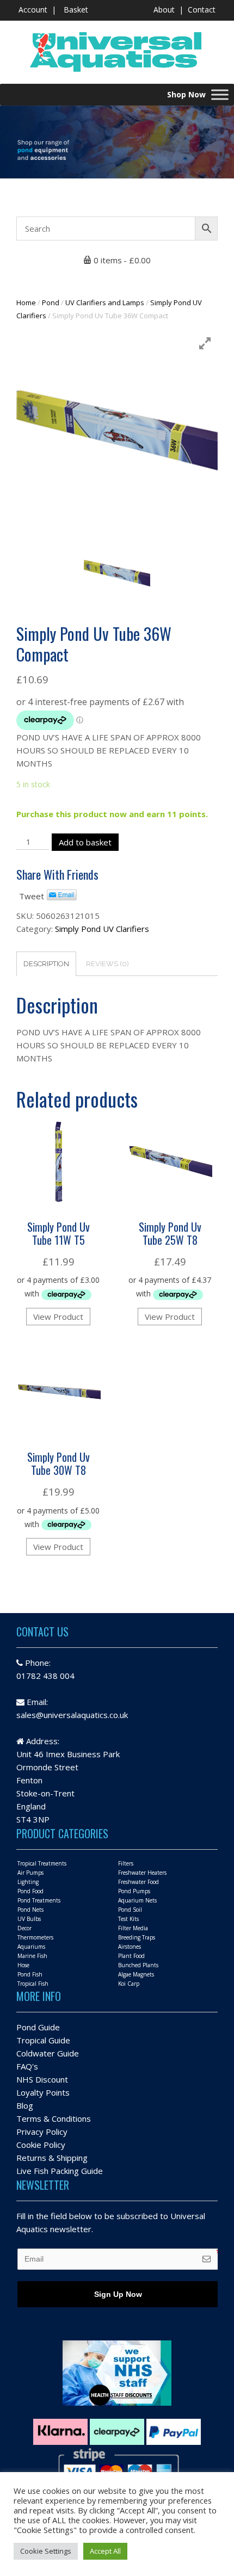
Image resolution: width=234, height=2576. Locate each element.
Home (26, 302)
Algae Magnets (136, 1974)
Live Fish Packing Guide (60, 2171)
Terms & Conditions (54, 2118)
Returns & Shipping (52, 2158)
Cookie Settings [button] (46, 2551)
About (164, 10)
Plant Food (131, 1956)
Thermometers (35, 1937)
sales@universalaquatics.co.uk (72, 1715)
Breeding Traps (137, 1937)
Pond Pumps (134, 1891)
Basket (76, 10)
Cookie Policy (41, 2145)
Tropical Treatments (42, 1863)
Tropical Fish (33, 1984)
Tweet (32, 896)
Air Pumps (30, 1873)
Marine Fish (32, 1956)
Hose (23, 1965)
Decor (24, 1928)
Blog (25, 2105)
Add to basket (85, 842)
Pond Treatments (39, 1900)
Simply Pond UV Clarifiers (102, 929)
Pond (51, 302)
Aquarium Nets (137, 1900)
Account (33, 10)
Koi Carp (129, 1984)
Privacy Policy (42, 2132)
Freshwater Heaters (142, 1873)
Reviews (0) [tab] (107, 964)
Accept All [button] (105, 2551)
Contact (202, 10)
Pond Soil (130, 1910)
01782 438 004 (45, 1676)
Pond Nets (30, 1910)
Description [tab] (46, 964)
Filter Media (133, 1928)
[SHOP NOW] (220, 94)
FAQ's (27, 2066)
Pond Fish (30, 1974)
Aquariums (31, 1947)
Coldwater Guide (48, 2053)
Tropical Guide (43, 2040)
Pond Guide (38, 2027)
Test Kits (128, 1919)
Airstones (130, 1947)
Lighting (28, 1882)
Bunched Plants (138, 1965)
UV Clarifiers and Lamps (105, 302)
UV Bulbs (29, 1919)
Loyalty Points (43, 2092)
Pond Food (30, 1891)
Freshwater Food (138, 1882)
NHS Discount (42, 2079)
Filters (126, 1863)
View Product (58, 1317)
